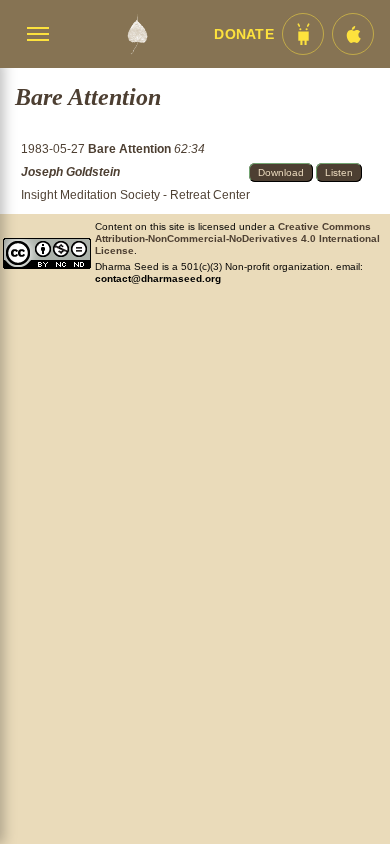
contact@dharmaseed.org (158, 278)
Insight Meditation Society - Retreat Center (135, 195)
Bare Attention (131, 149)
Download (281, 172)
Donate (244, 34)
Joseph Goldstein (70, 172)
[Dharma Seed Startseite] (137, 34)
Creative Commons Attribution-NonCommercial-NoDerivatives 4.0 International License (237, 238)
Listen (339, 172)
